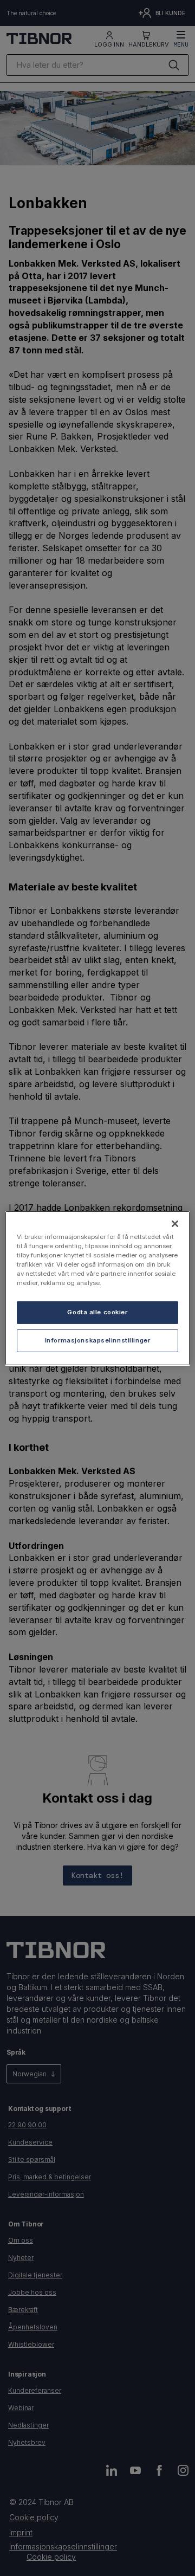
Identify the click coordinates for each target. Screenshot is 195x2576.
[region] (97, 1288)
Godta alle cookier (97, 1312)
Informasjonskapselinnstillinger (98, 1340)
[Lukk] (175, 1223)
